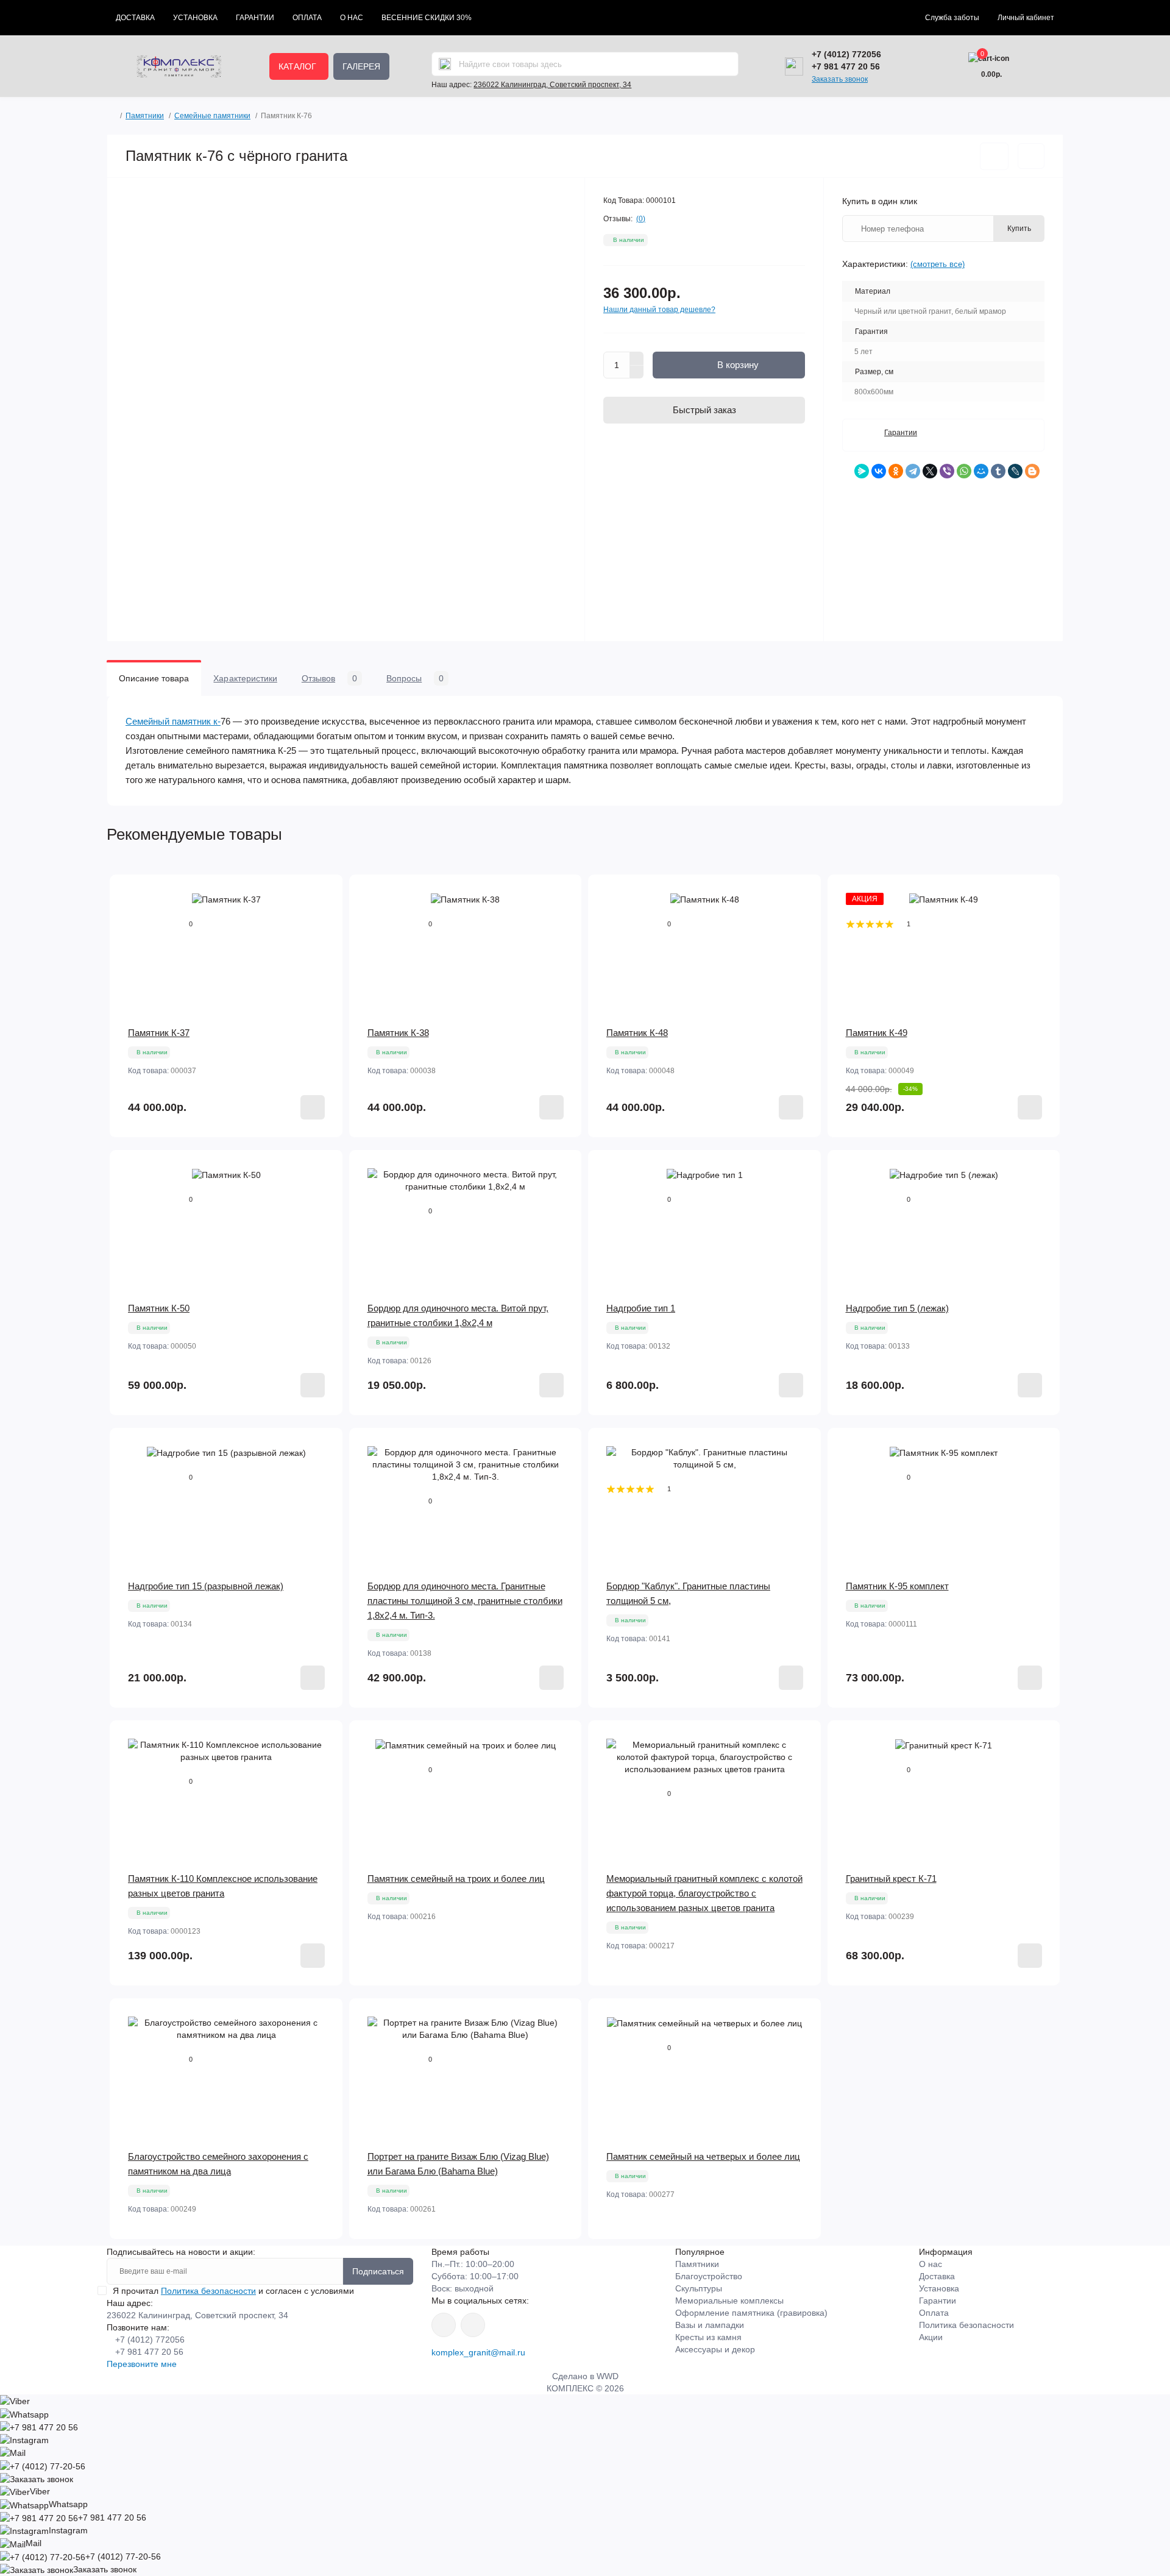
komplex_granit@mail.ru (478, 2352)
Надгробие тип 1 (641, 1308)
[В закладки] (994, 156)
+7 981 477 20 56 (846, 66)
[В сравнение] (1031, 156)
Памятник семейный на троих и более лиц (456, 1879)
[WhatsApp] (964, 471)
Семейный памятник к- (173, 721)
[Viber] (947, 471)
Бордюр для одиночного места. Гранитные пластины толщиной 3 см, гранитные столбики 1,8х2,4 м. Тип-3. (465, 1601)
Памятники (145, 116)
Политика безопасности (208, 2291)
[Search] (445, 64)
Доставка (135, 18)
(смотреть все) (938, 264)
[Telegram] (913, 471)
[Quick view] (325, 893)
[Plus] (637, 358)
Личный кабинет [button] (1026, 18)
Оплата (307, 18)
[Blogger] (1032, 471)
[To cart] (313, 1107)
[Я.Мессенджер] (862, 471)
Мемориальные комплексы (729, 2301)
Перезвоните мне (142, 2364)
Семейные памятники (212, 116)
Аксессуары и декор (715, 2349)
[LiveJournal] (1015, 471)
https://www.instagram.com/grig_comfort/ (444, 2325)
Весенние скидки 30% (427, 18)
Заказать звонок (840, 79)
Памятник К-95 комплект (897, 1586)
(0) (641, 219)
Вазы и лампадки (710, 2325)
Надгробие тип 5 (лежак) (897, 1308)
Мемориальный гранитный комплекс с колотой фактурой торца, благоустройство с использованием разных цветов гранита (704, 1893)
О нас (352, 18)
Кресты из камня (708, 2337)
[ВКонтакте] (879, 471)
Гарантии (255, 18)
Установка (195, 18)
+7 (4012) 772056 (846, 54)
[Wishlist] (325, 916)
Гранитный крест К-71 (891, 1879)
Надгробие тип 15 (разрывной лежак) (206, 1586)
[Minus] (637, 372)
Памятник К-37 (159, 1033)
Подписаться (378, 2271)
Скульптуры (699, 2288)
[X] (930, 471)
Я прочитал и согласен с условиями (233, 2291)
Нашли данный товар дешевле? (659, 310)
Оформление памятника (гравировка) (751, 2313)
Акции (931, 2337)
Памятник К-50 (159, 1308)
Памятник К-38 (398, 1033)
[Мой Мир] (981, 471)
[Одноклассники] (896, 471)
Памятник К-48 (637, 1033)
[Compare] (325, 939)
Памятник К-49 (877, 1033)
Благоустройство (709, 2276)
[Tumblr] (998, 471)
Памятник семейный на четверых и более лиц (703, 2156)
